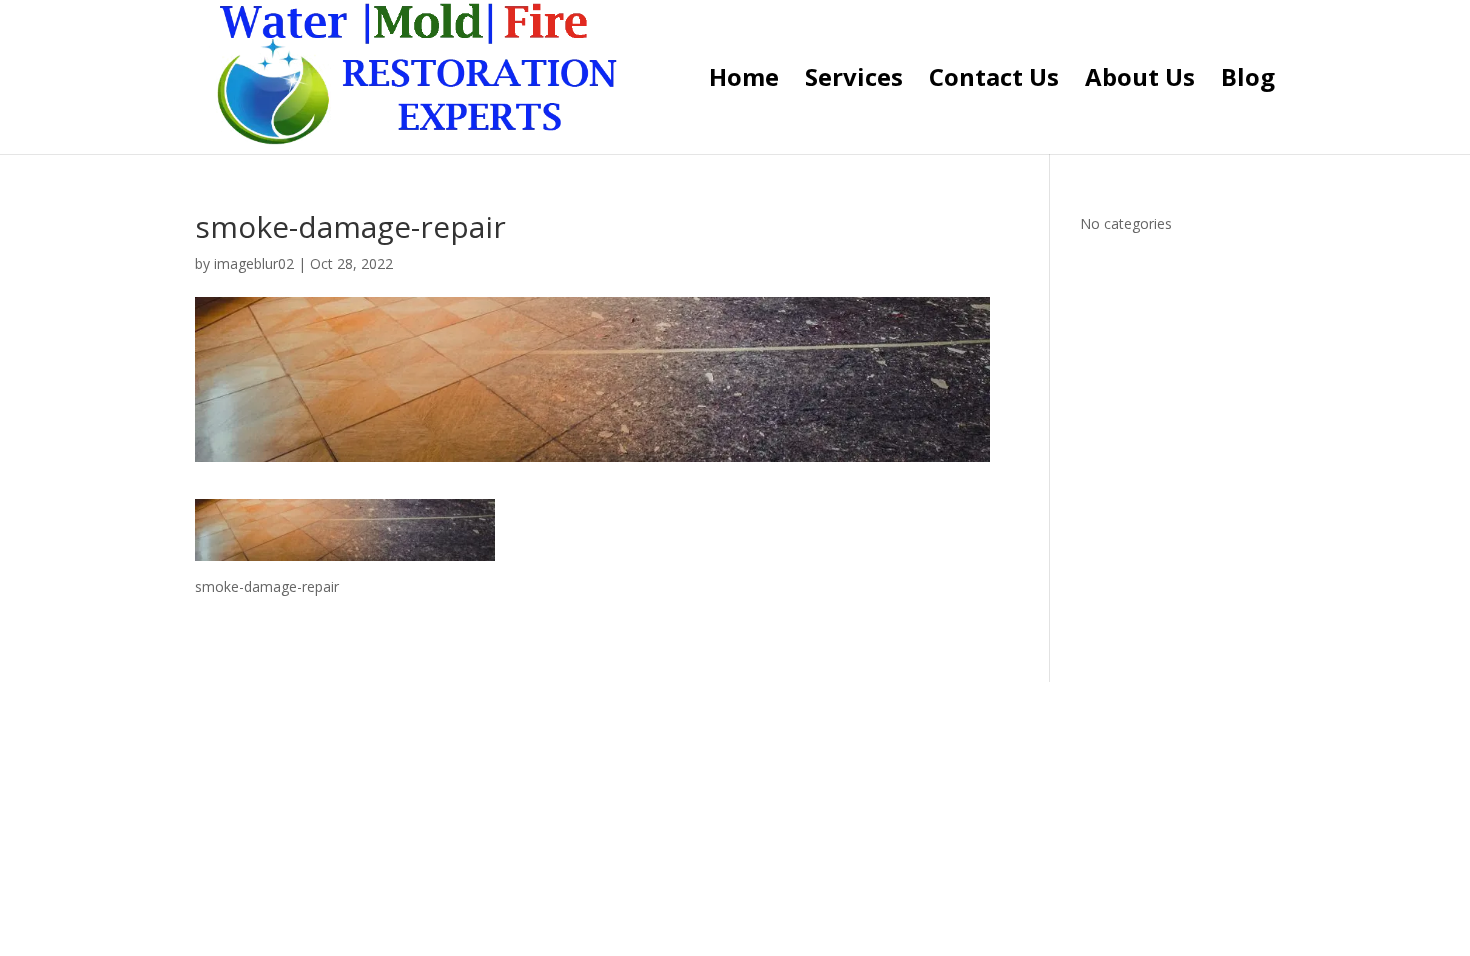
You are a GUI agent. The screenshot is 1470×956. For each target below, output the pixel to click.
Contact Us (994, 81)
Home (744, 81)
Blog (1248, 81)
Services (854, 81)
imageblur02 (254, 263)
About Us (1140, 81)
